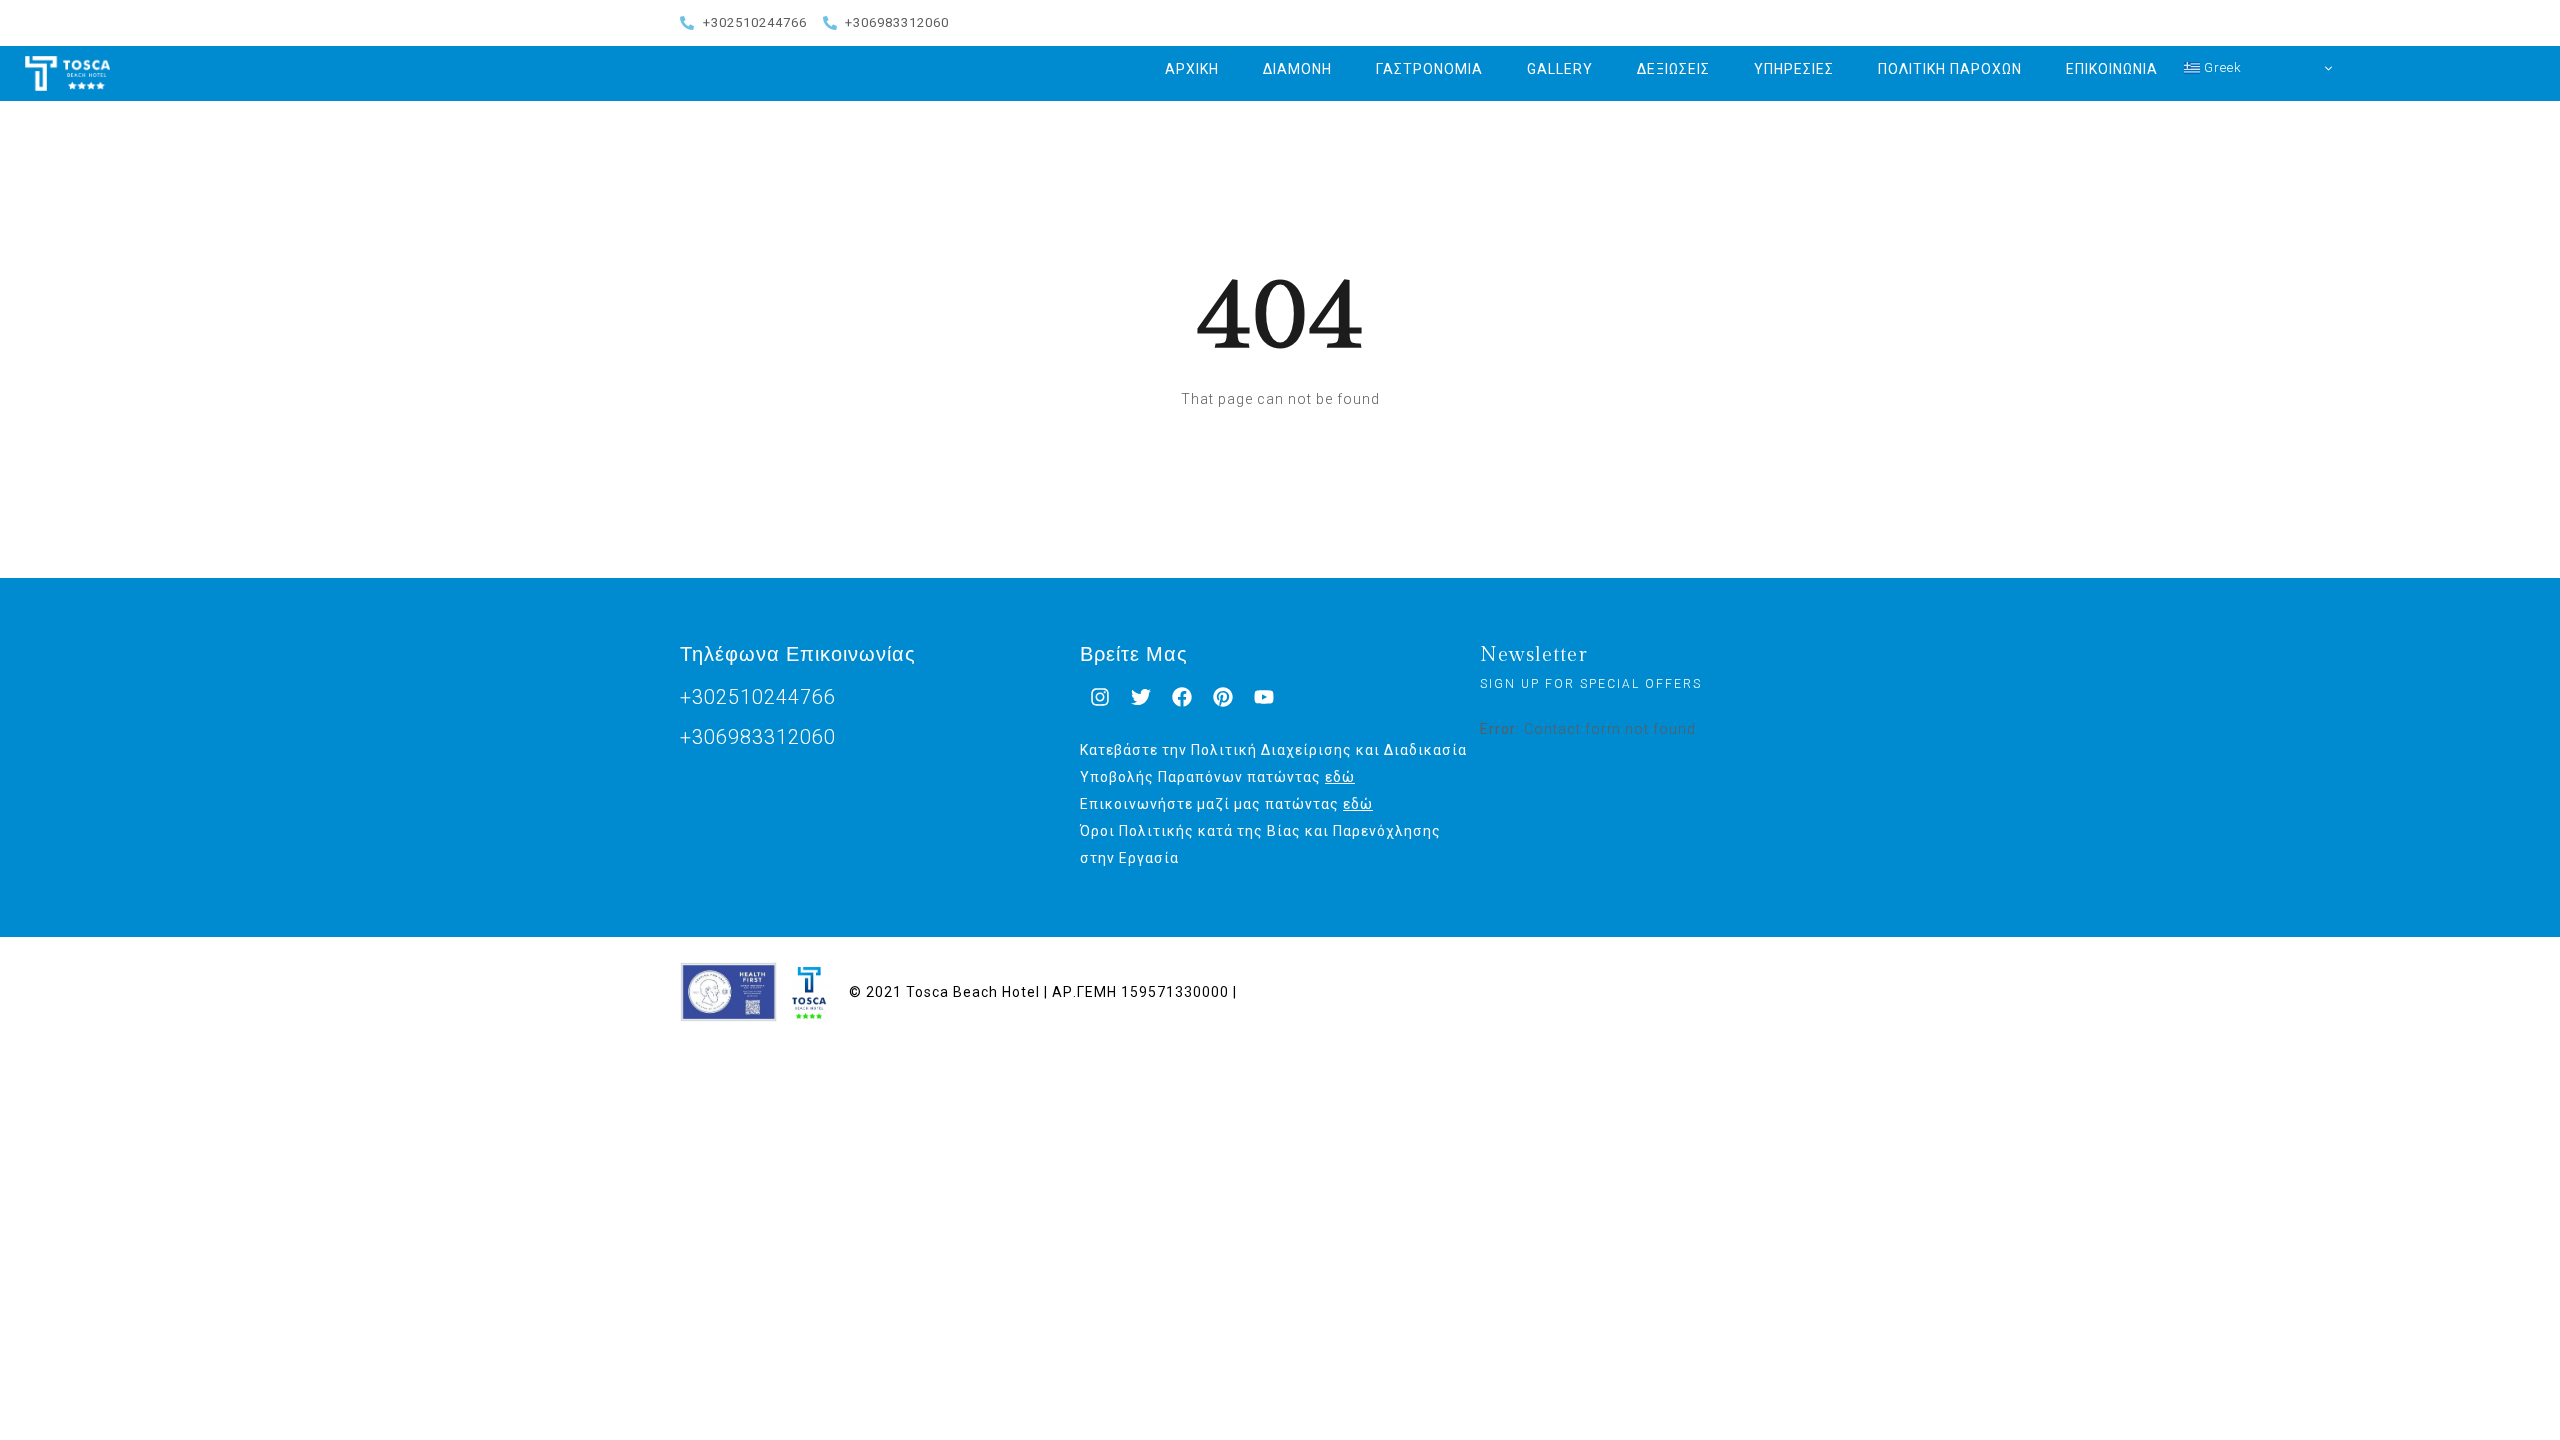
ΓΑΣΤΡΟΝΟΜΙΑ (1429, 69)
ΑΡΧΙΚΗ (1192, 69)
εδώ (1340, 777)
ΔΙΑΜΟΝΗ (1297, 69)
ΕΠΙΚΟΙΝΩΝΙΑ (2112, 69)
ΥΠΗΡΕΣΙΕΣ (1794, 69)
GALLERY (1560, 69)
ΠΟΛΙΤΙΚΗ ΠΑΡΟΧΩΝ (1950, 69)
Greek (2221, 67)
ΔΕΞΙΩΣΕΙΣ (1673, 69)
